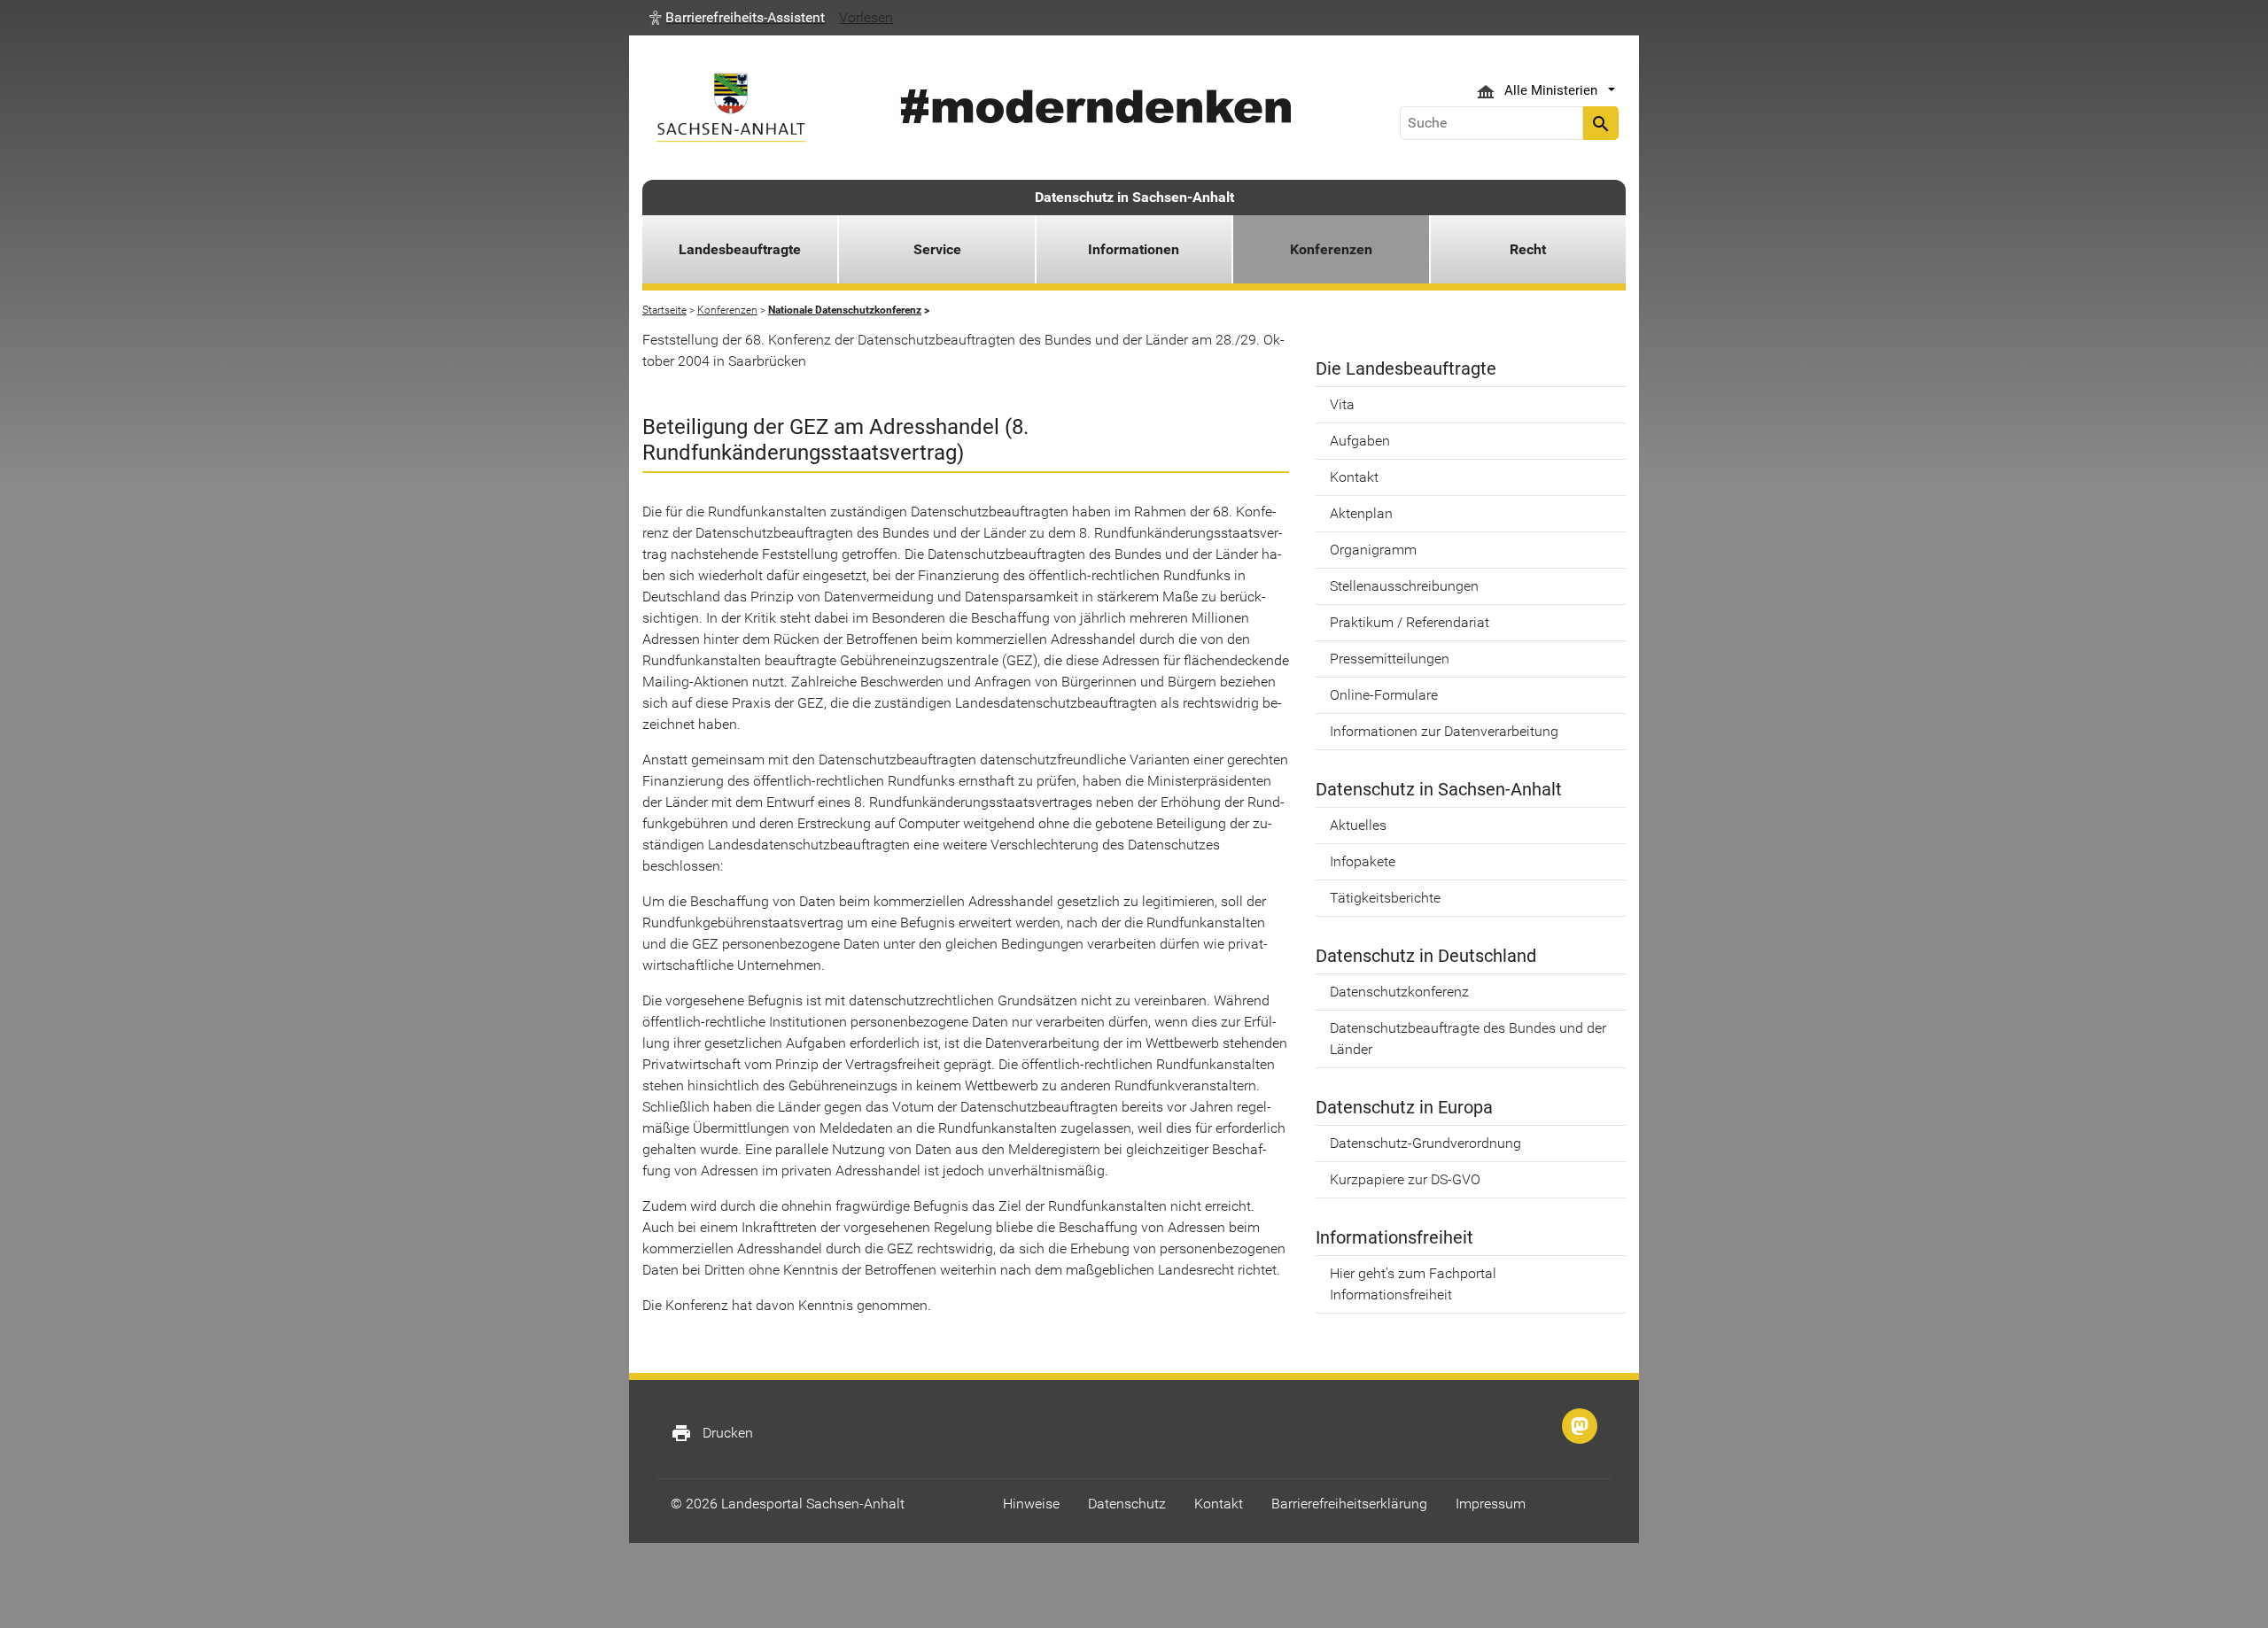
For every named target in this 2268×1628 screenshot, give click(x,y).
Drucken (712, 1433)
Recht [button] (1528, 249)
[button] (737, 18)
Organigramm (1373, 550)
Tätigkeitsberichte (1385, 898)
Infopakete (1363, 861)
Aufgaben (1360, 441)
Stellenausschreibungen (1404, 586)
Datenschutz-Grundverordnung (1425, 1143)
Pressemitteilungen (1390, 659)
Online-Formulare (1384, 695)
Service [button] (937, 249)
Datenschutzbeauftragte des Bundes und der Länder (1468, 1039)
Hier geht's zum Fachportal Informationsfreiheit (1413, 1284)
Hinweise (1031, 1504)
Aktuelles (1358, 825)
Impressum (1491, 1504)
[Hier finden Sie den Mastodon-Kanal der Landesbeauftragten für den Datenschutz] (1580, 1426)
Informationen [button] (1134, 249)
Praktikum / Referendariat (1410, 622)
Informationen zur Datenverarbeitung (1444, 731)
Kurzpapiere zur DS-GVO (1405, 1179)
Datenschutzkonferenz (1399, 992)
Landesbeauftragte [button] (740, 249)
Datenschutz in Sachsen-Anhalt (1134, 197)
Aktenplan (1361, 513)
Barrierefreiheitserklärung (1349, 1504)
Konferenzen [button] (1331, 249)
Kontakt (1354, 477)
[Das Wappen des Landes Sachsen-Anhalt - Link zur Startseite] (731, 108)
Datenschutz (1127, 1504)
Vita (1342, 404)
